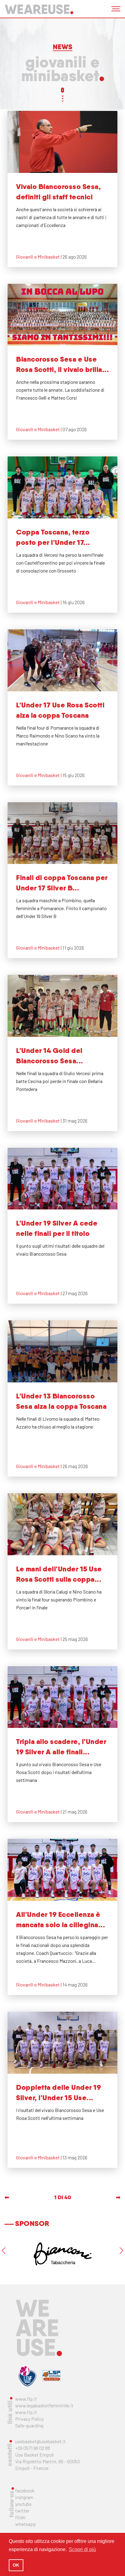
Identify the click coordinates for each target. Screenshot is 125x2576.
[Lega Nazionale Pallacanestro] (52, 2376)
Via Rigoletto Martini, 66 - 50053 (47, 2461)
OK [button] (16, 2565)
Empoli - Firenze (32, 2468)
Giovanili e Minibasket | (39, 257)
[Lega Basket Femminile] (27, 2376)
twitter (22, 2511)
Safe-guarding (29, 2425)
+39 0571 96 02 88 (33, 2448)
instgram (24, 2497)
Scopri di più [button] (82, 2549)
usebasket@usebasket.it (41, 2441)
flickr (20, 2517)
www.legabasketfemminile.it (44, 2405)
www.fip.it (26, 2399)
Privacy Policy (29, 2419)
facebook (25, 2490)
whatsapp (25, 2524)
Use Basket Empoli (35, 2455)
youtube (23, 2504)
